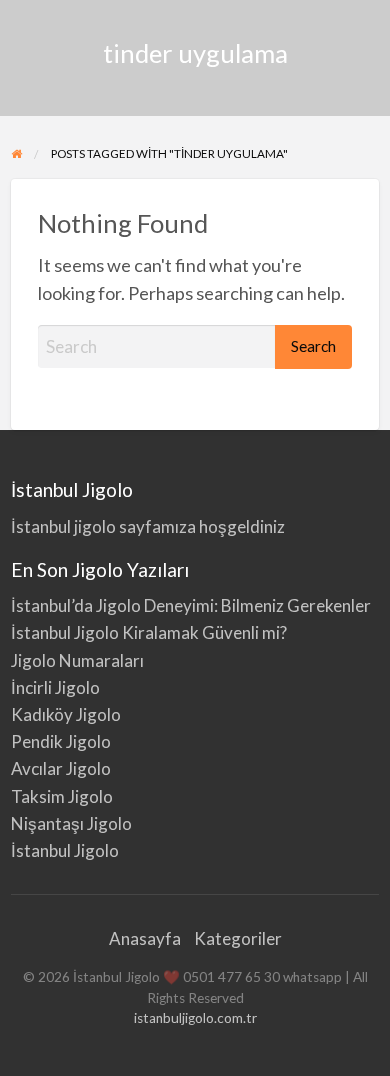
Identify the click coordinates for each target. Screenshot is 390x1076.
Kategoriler (238, 938)
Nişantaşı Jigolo (71, 823)
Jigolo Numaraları (77, 660)
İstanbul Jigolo (65, 850)
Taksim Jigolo (62, 796)
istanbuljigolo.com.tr (195, 1018)
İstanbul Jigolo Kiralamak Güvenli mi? (149, 632)
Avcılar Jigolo (61, 768)
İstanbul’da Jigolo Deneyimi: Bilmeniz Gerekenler (191, 605)
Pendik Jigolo (61, 741)
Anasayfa (145, 938)
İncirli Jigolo (55, 687)
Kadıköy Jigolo (66, 714)
